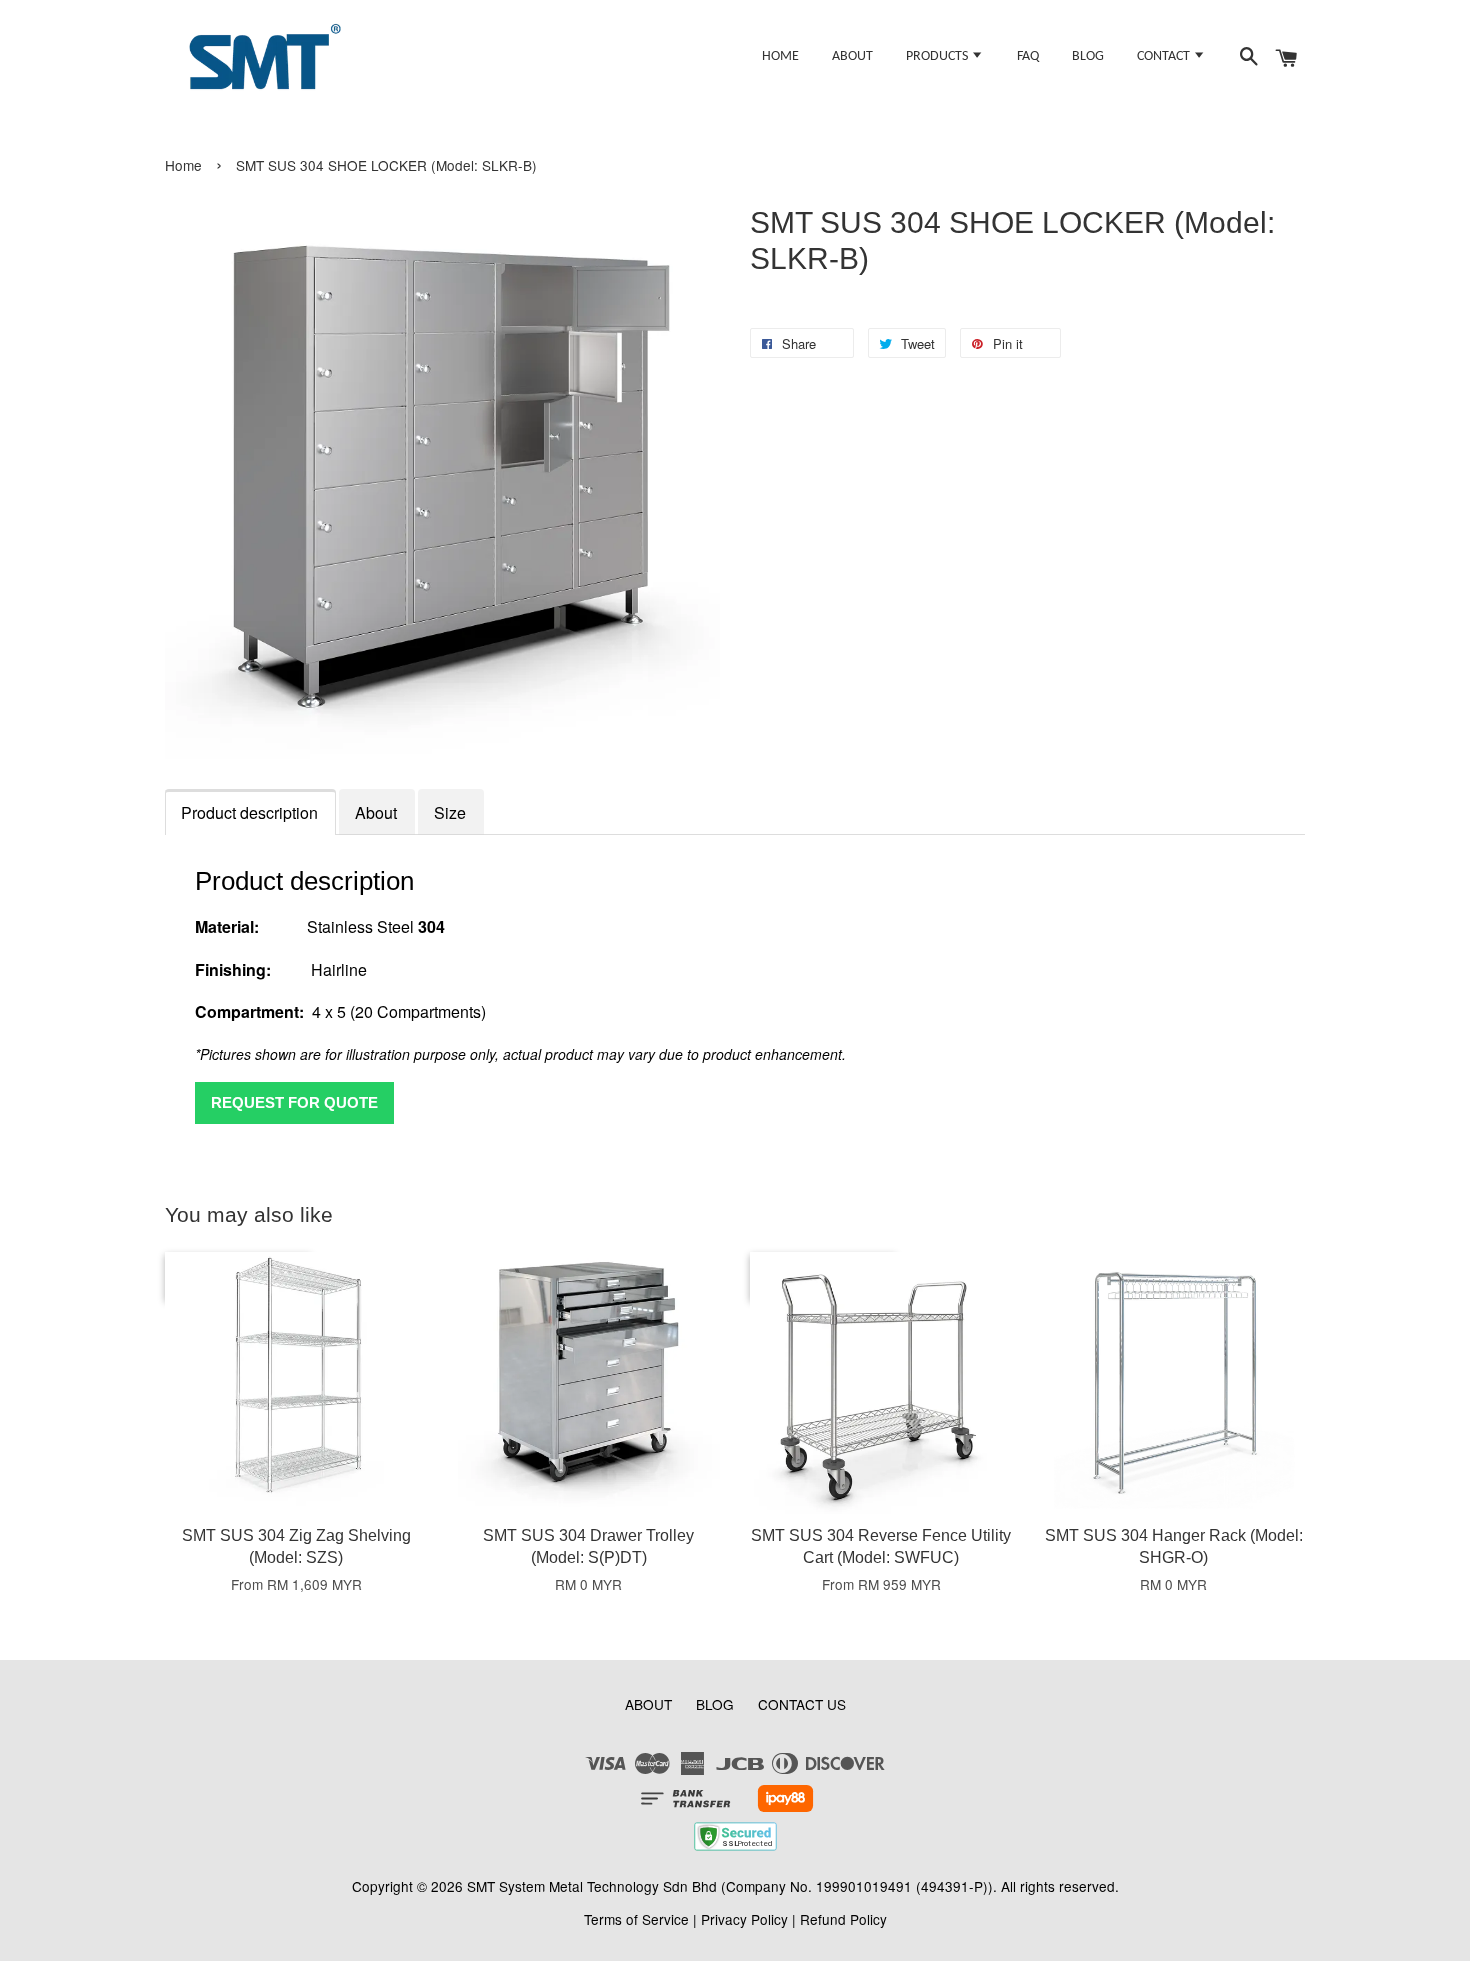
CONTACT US (802, 1704)
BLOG (1088, 56)
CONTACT (1165, 56)
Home (183, 165)
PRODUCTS (938, 56)
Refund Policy (843, 1919)
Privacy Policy (744, 1919)
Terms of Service (636, 1919)
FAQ (1028, 56)
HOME (780, 56)
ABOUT (852, 56)
